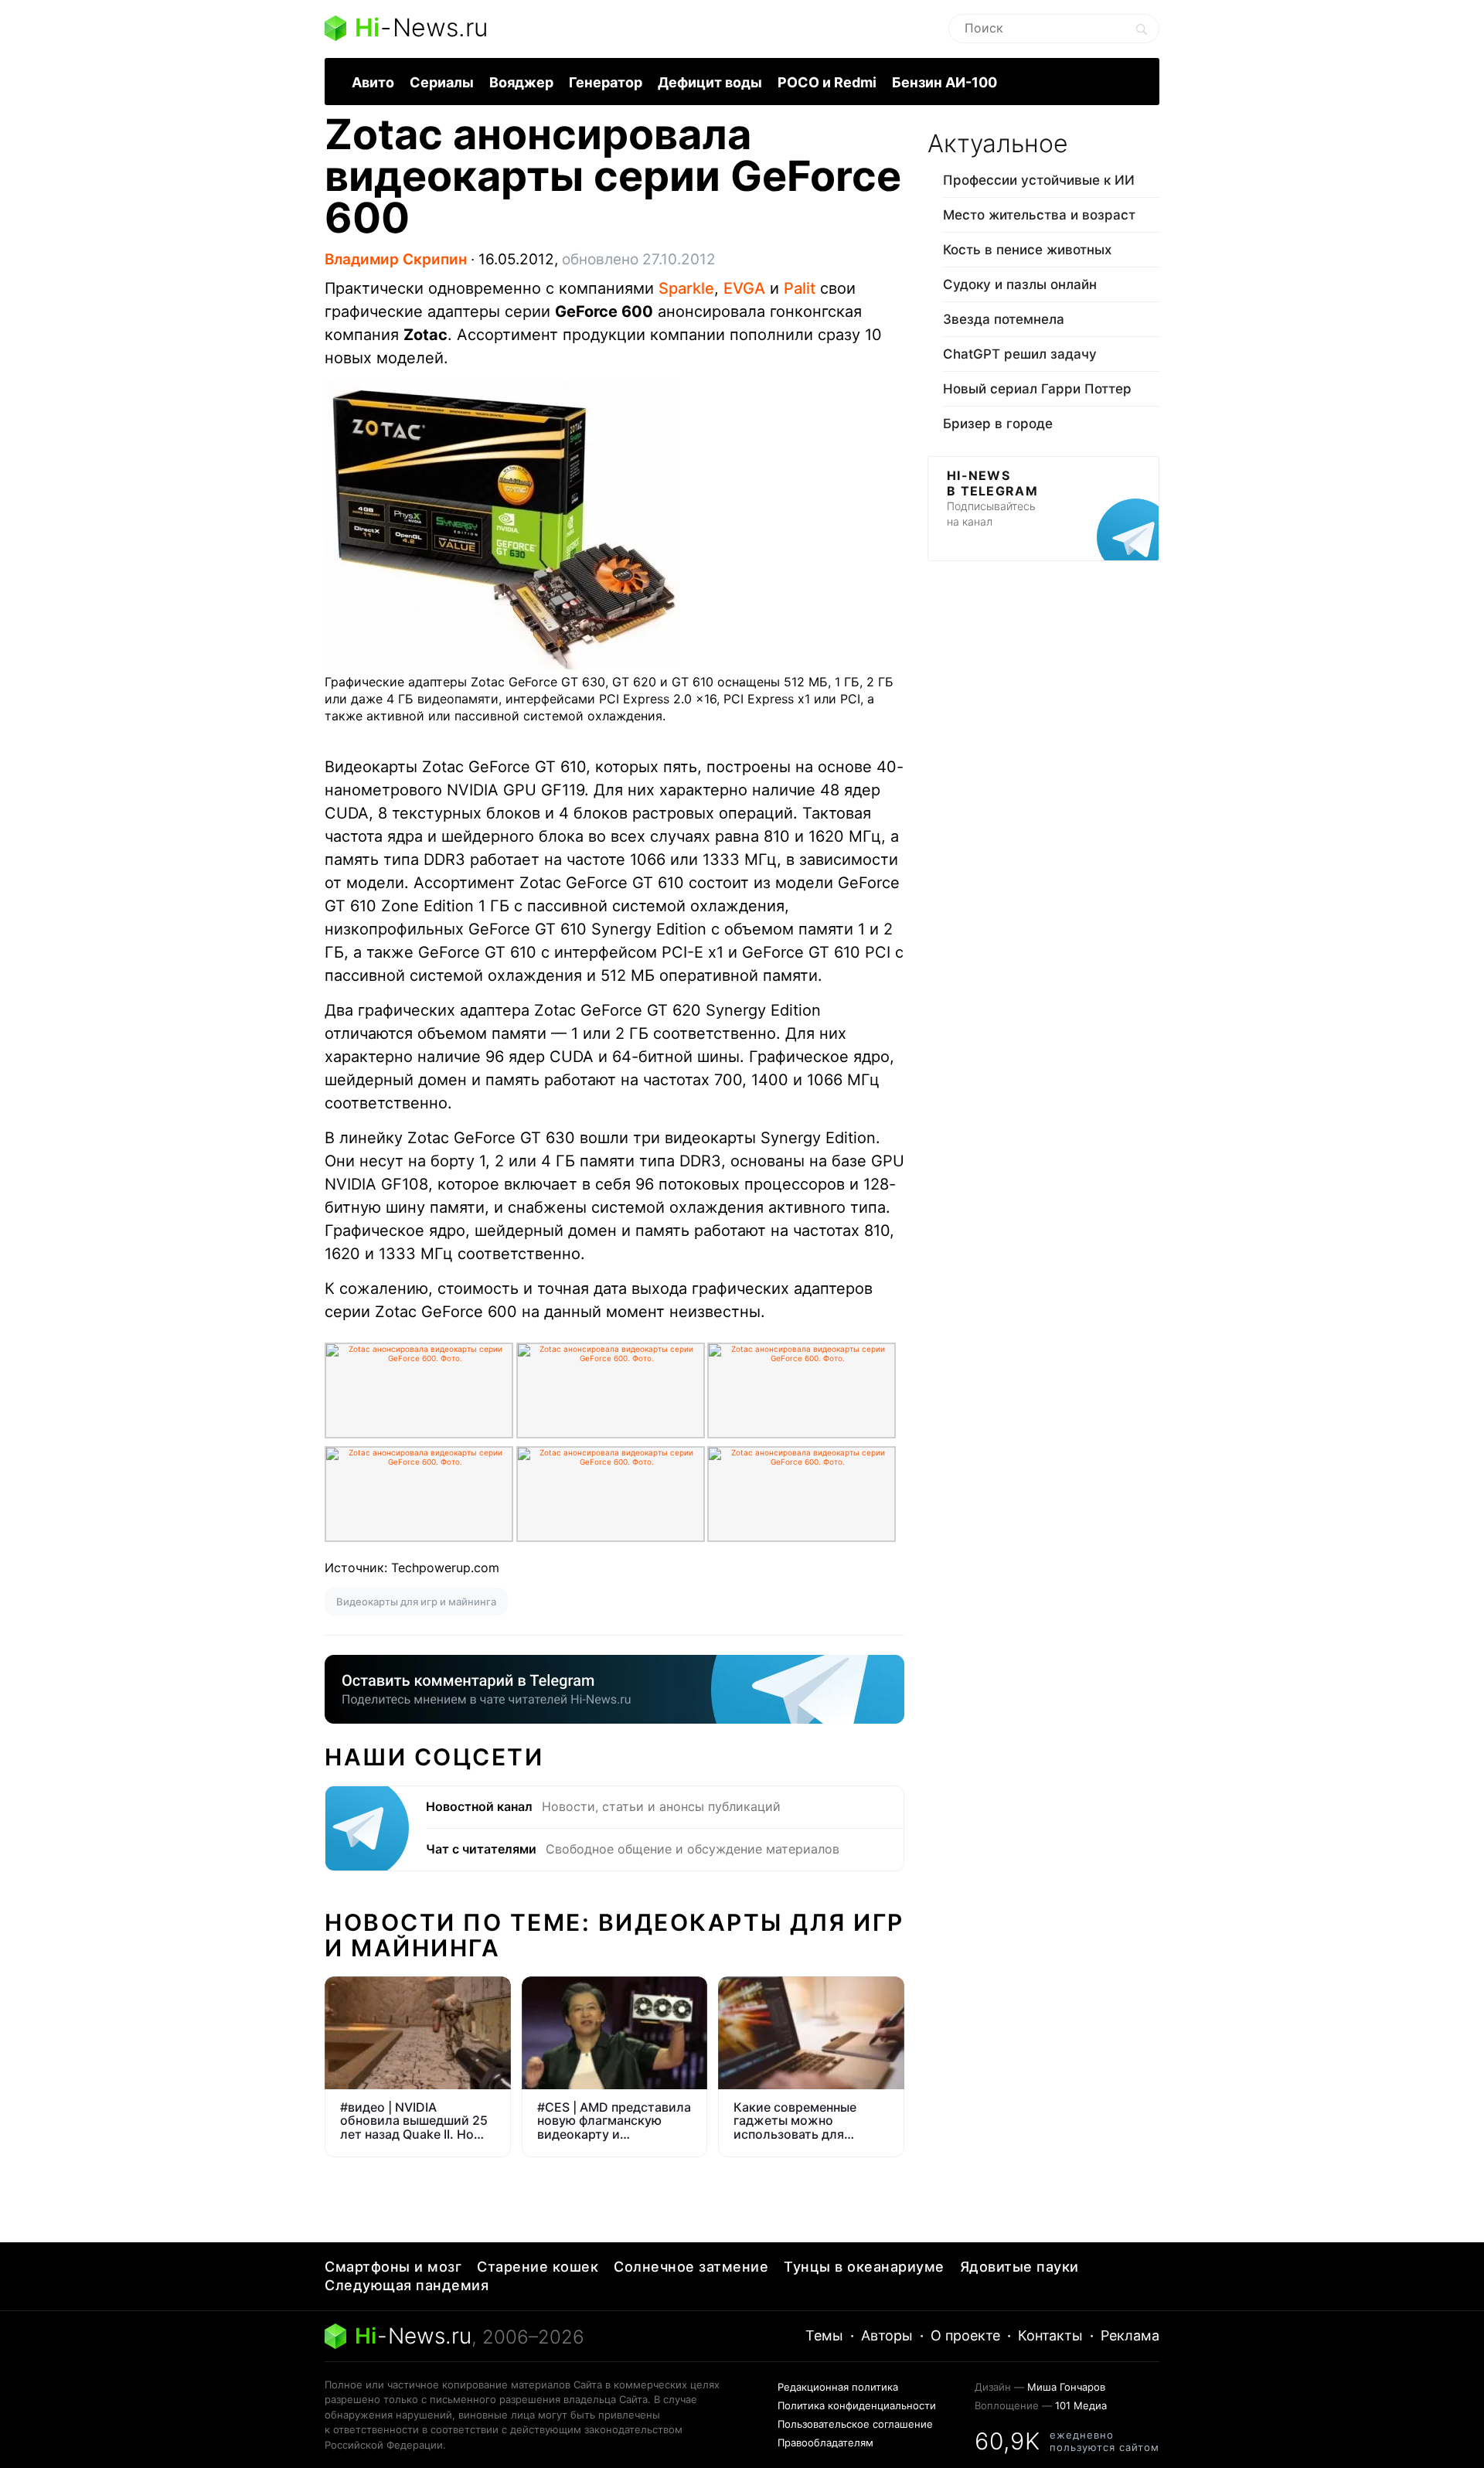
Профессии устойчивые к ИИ (1039, 180)
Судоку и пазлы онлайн (1020, 284)
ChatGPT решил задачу (1020, 354)
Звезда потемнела (1004, 319)
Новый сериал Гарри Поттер (1037, 389)
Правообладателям (825, 2442)
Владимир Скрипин (396, 259)
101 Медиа (1081, 2405)
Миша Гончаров (1066, 2387)
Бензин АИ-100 (945, 82)
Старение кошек (538, 2267)
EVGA (744, 288)
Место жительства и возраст (1039, 215)
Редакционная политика (838, 2387)
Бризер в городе (998, 424)
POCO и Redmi (827, 82)
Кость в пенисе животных (1027, 250)
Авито (373, 82)
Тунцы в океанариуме (864, 2267)
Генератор (606, 82)
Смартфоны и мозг (393, 2267)
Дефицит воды (710, 82)
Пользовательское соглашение (855, 2424)
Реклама (1130, 2335)
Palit (800, 288)
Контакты (1050, 2335)
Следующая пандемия (407, 2285)
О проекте (965, 2335)
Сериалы (442, 82)
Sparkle (686, 288)
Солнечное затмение (691, 2267)
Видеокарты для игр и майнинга (416, 1602)
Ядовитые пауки (1019, 2267)
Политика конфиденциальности (857, 2405)
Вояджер (521, 82)
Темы (824, 2335)
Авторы (887, 2335)
